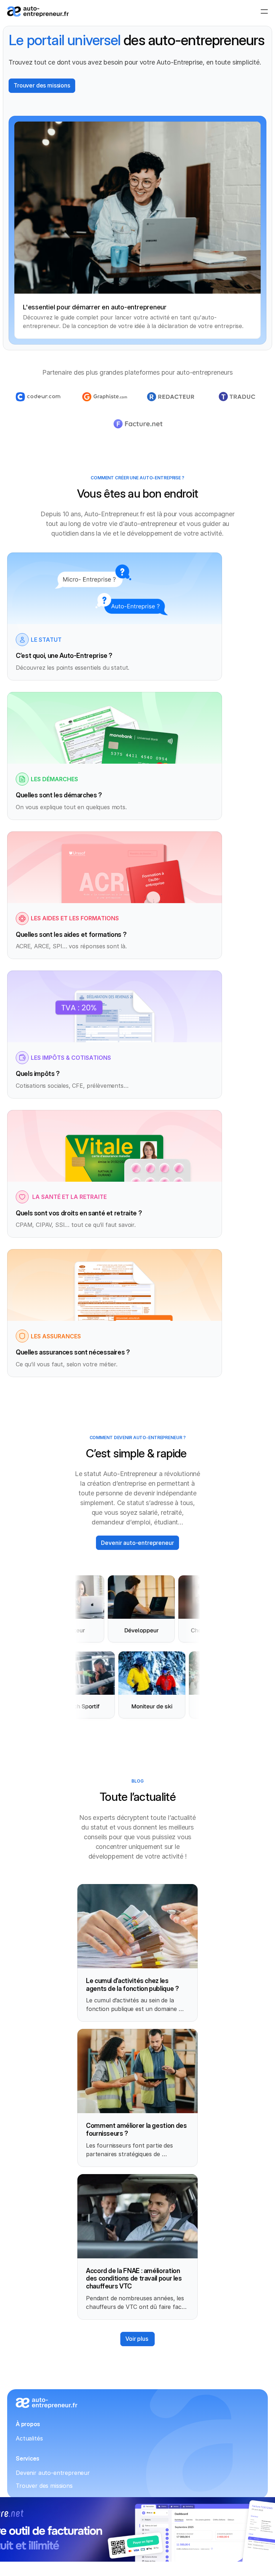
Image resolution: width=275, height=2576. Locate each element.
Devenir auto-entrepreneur (53, 2473)
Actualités (29, 2438)
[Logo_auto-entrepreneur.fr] (38, 12)
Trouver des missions (44, 2486)
